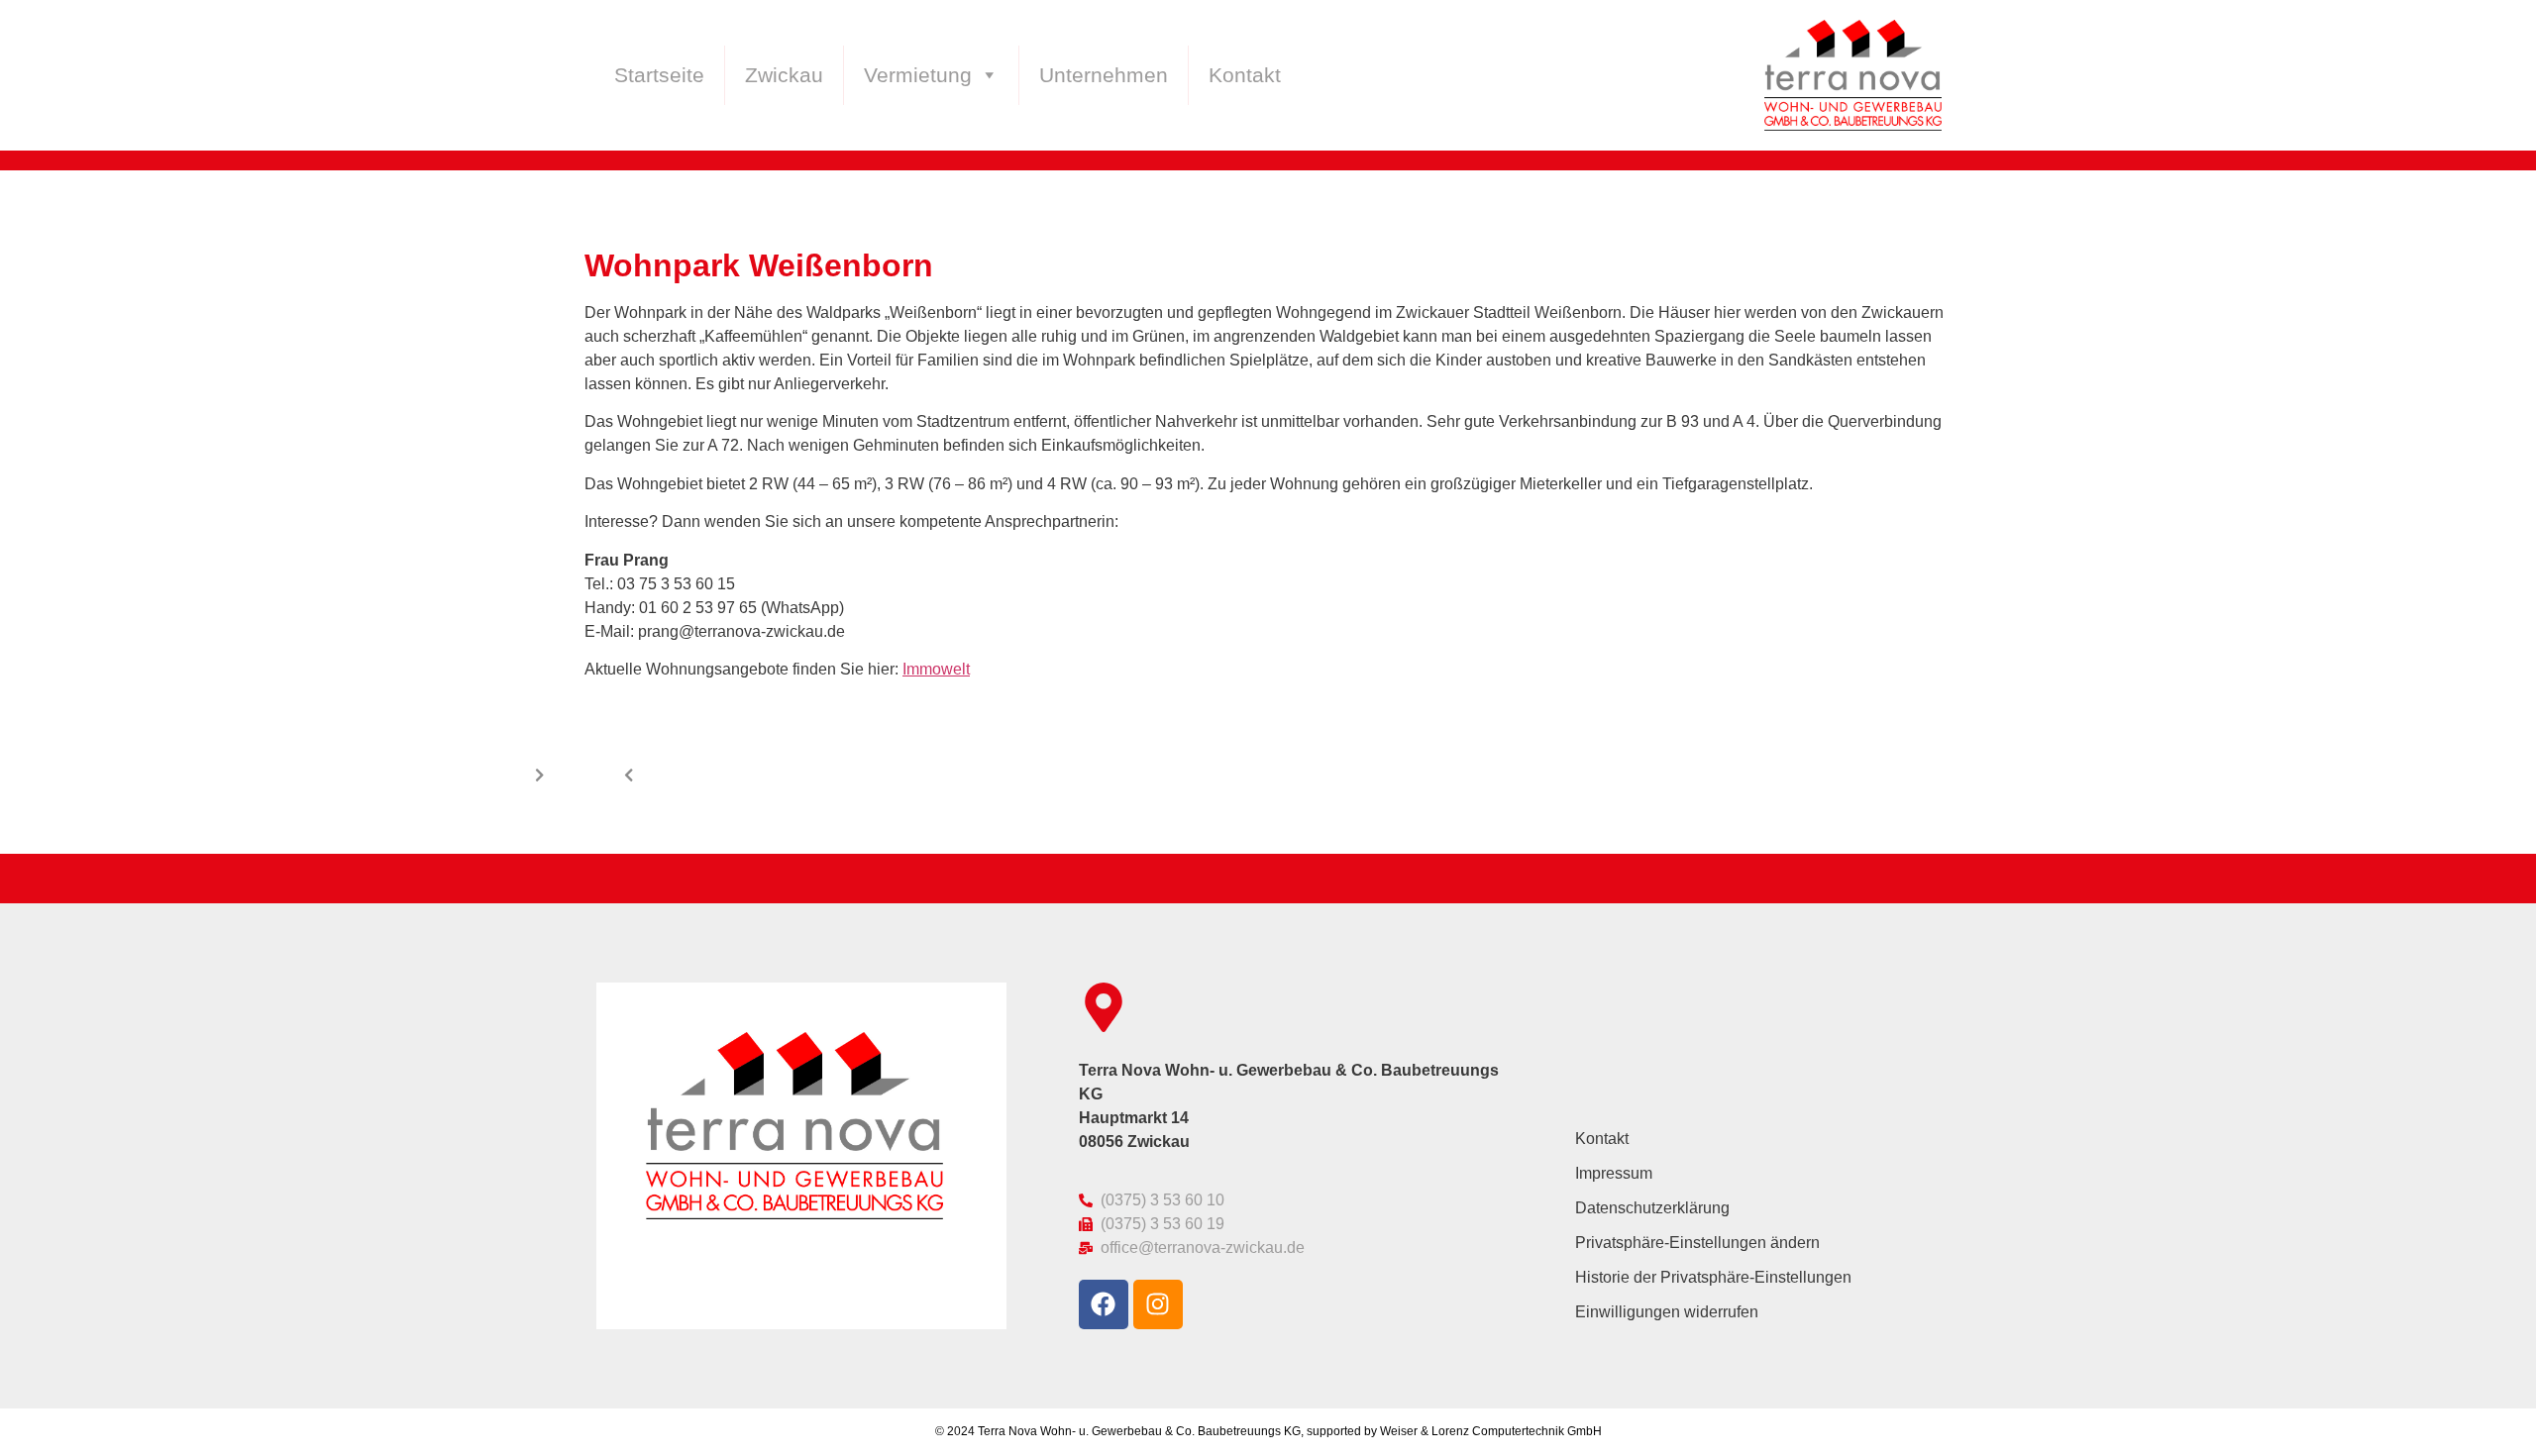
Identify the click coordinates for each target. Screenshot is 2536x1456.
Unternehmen (1104, 75)
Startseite (659, 75)
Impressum (1614, 1173)
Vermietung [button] (918, 75)
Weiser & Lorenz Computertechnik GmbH (1491, 1431)
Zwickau (784, 75)
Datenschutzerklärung (1652, 1208)
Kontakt (1245, 75)
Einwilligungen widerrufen (1667, 1312)
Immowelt (936, 669)
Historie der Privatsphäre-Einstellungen (1713, 1277)
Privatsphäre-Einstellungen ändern (1697, 1243)
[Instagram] (1158, 1304)
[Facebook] (1104, 1304)
